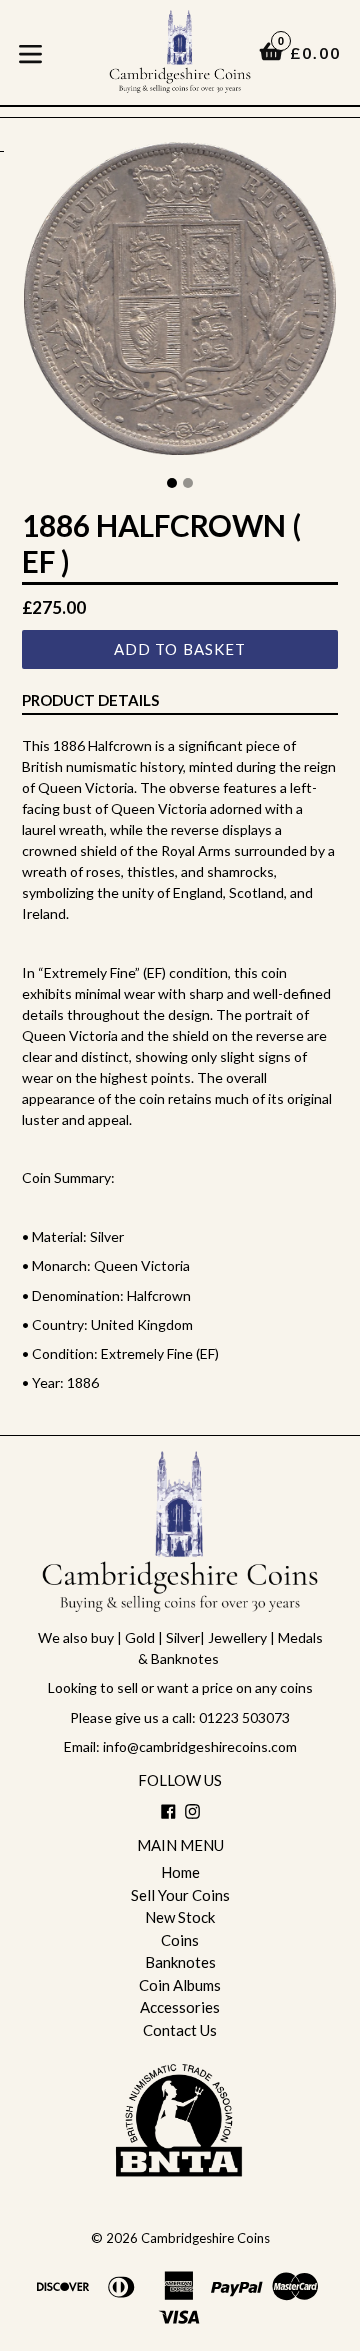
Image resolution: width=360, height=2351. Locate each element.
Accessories (180, 2007)
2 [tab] (188, 483)
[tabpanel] (180, 303)
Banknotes (180, 1962)
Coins (180, 1940)
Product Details (90, 700)
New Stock (180, 1917)
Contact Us (180, 2030)
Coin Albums (180, 1985)
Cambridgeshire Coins (205, 2238)
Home (180, 1872)
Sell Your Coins (180, 1895)
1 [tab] (172, 483)
